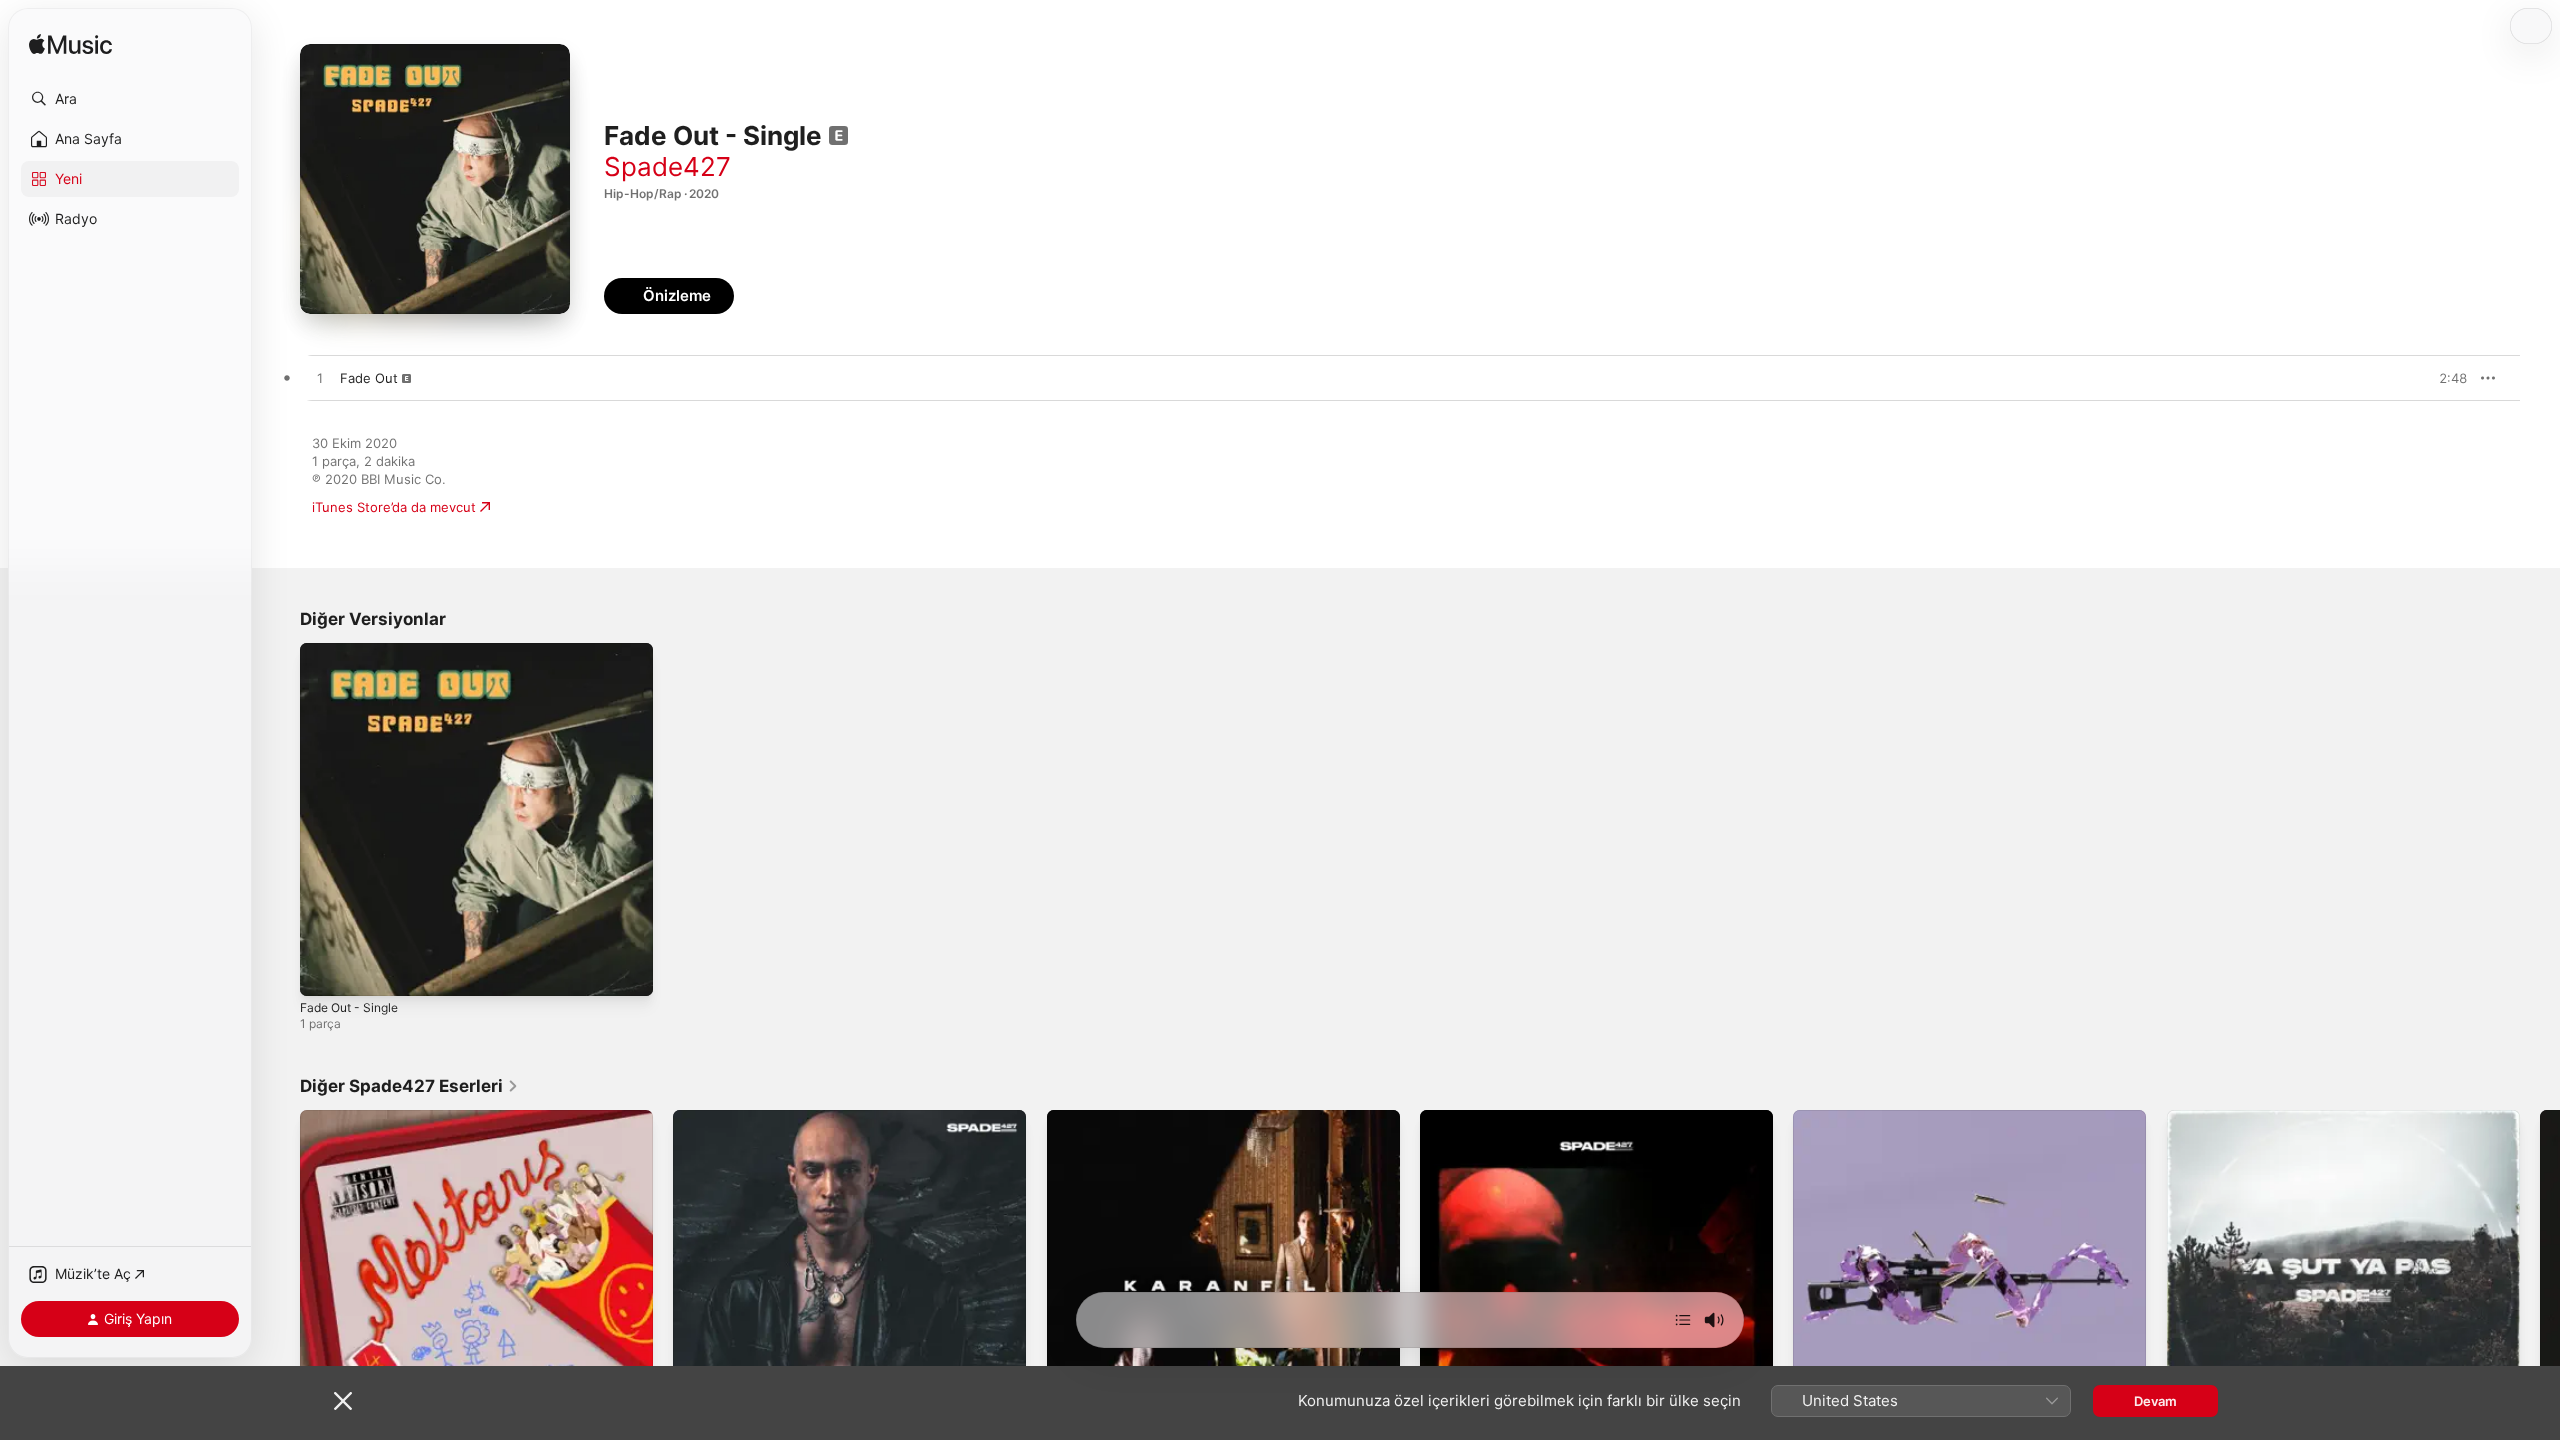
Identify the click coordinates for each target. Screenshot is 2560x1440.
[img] (70, 45)
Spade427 (667, 166)
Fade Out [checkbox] (369, 378)
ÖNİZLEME (2441, 378)
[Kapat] (343, 1401)
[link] (409, 1086)
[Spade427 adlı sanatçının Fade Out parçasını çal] (320, 379)
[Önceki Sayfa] (280, 1287)
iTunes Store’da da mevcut (394, 507)
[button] (130, 99)
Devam (2155, 1401)
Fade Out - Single (355, 651)
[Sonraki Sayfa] (2540, 1287)
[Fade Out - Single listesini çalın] (325, 971)
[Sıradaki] (1683, 1320)
